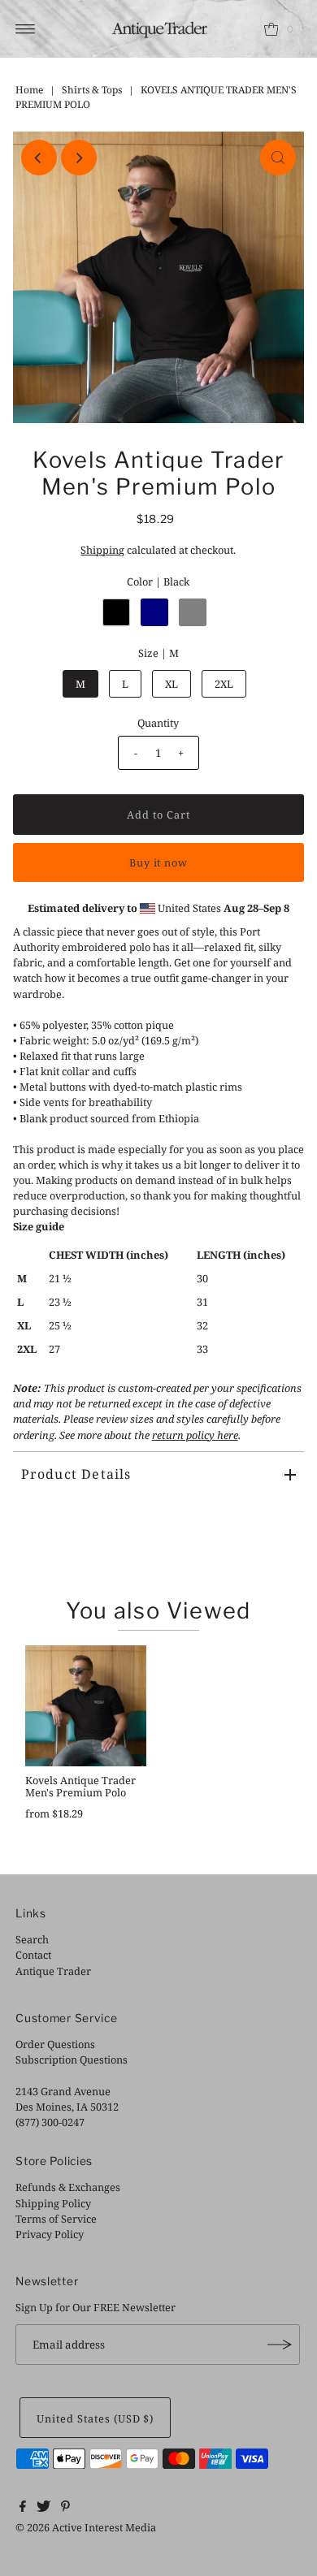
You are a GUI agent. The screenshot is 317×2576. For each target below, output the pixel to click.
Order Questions (55, 2044)
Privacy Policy (50, 2234)
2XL (224, 684)
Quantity (158, 723)
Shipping (102, 550)
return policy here (195, 1435)
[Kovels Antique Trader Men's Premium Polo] (86, 1706)
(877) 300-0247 (50, 2122)
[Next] (79, 158)
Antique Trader (53, 1971)
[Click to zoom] (278, 158)
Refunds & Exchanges (68, 2187)
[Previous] (39, 158)
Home (29, 90)
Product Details (76, 1474)
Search (32, 1939)
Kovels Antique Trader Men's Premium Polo (80, 1786)
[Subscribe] (280, 2345)
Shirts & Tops (92, 90)
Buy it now (159, 862)
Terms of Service (56, 2219)
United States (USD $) (95, 2418)
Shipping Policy (53, 2203)
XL (172, 684)
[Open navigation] (26, 29)
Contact (33, 1955)
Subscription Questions (72, 2060)
